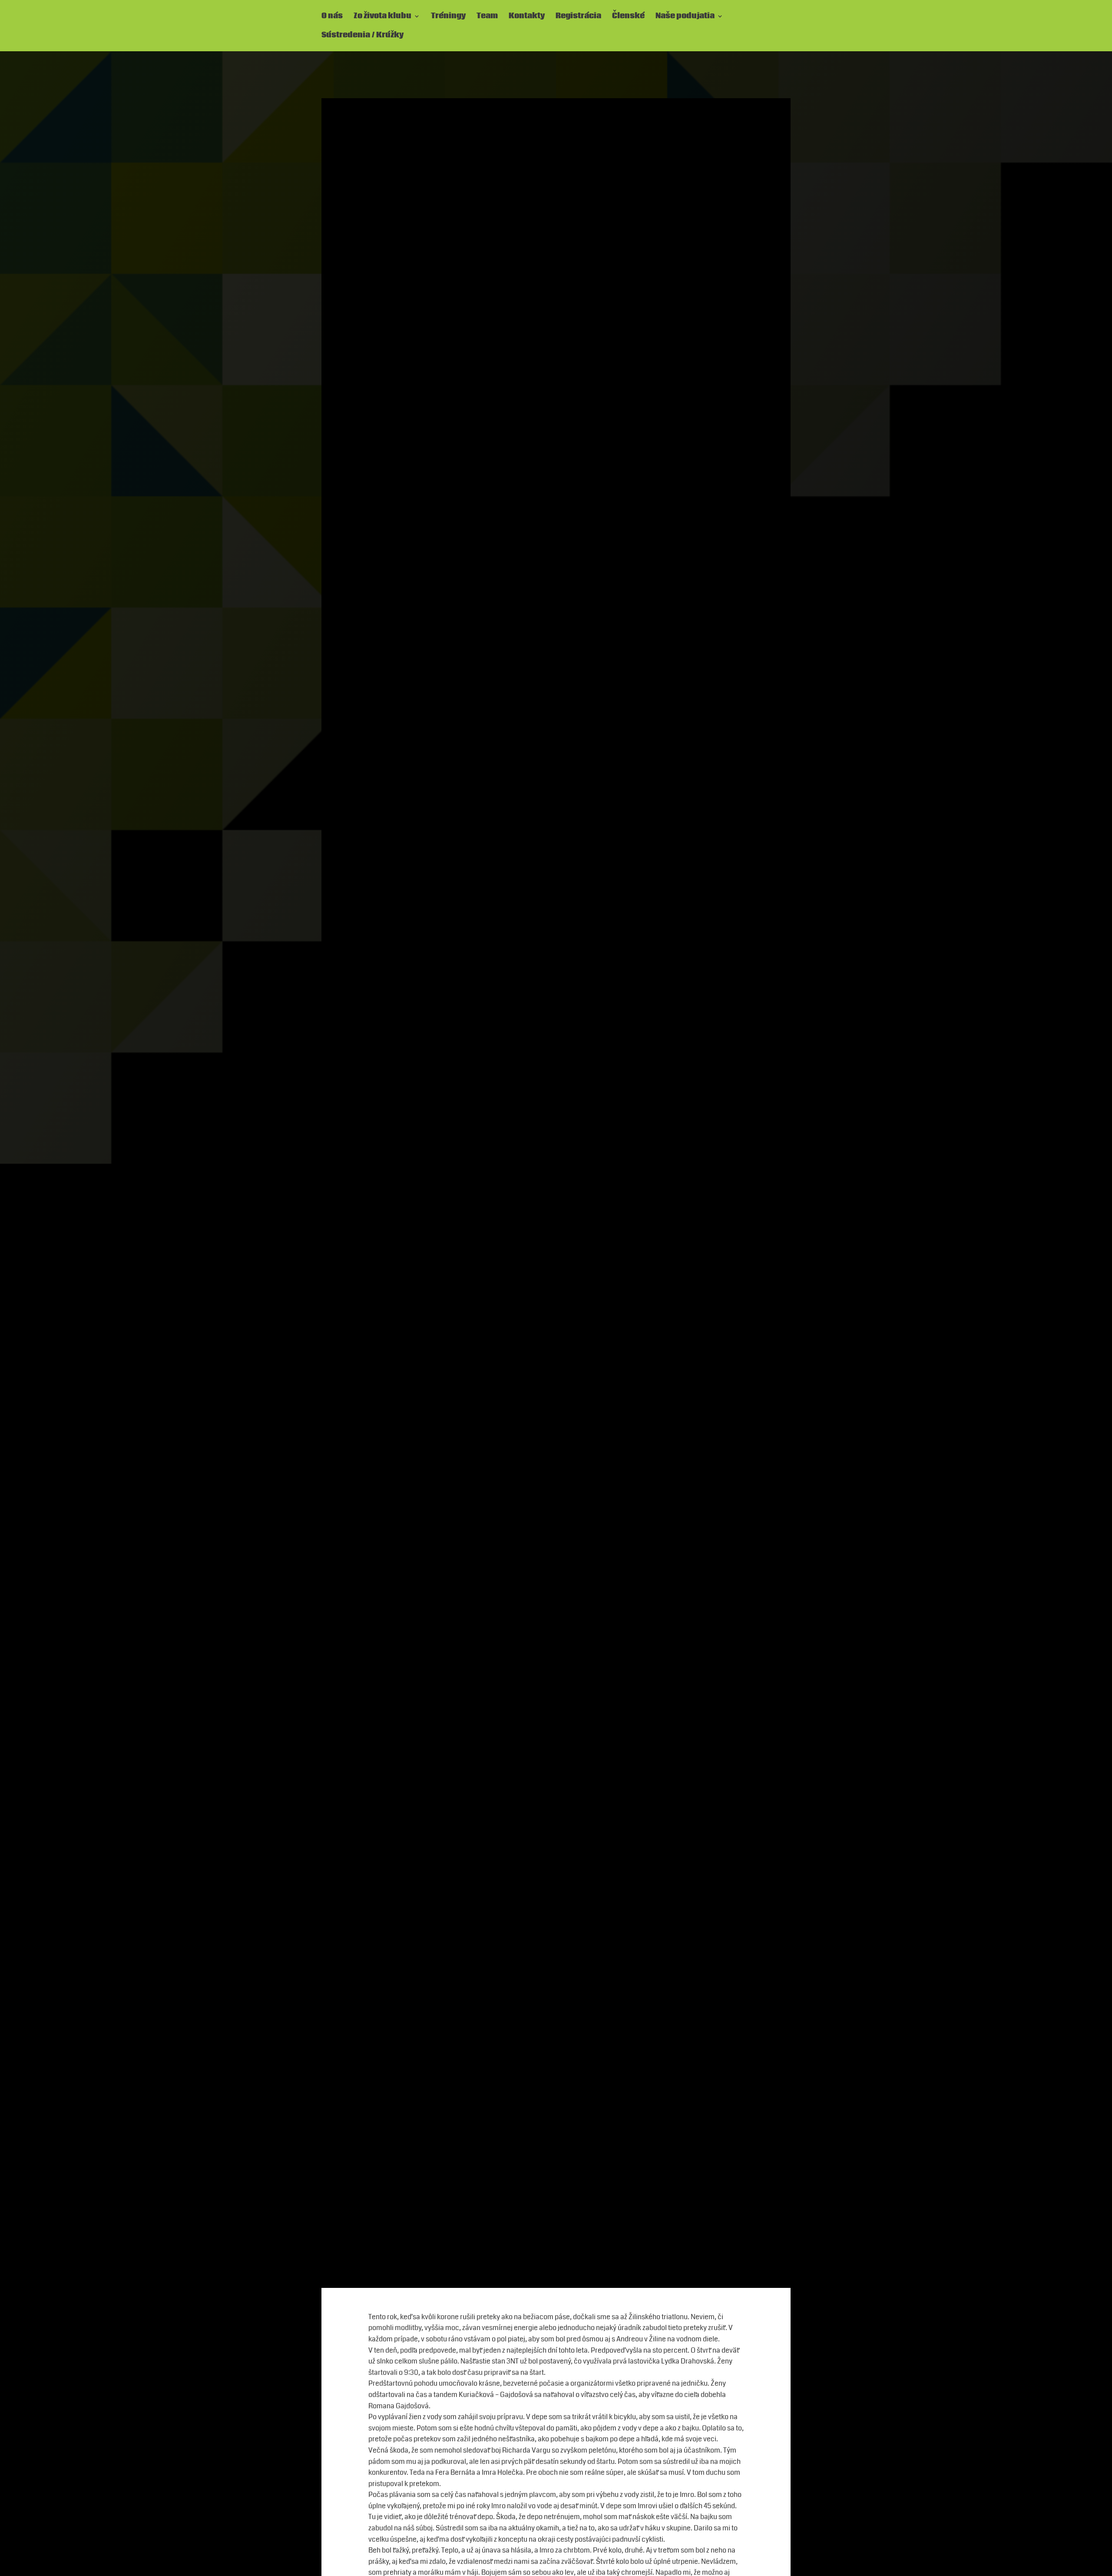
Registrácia (578, 17)
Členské (628, 17)
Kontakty (527, 17)
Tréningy (448, 17)
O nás (332, 17)
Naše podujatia (685, 17)
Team (487, 17)
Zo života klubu (382, 17)
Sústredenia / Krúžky (362, 36)
